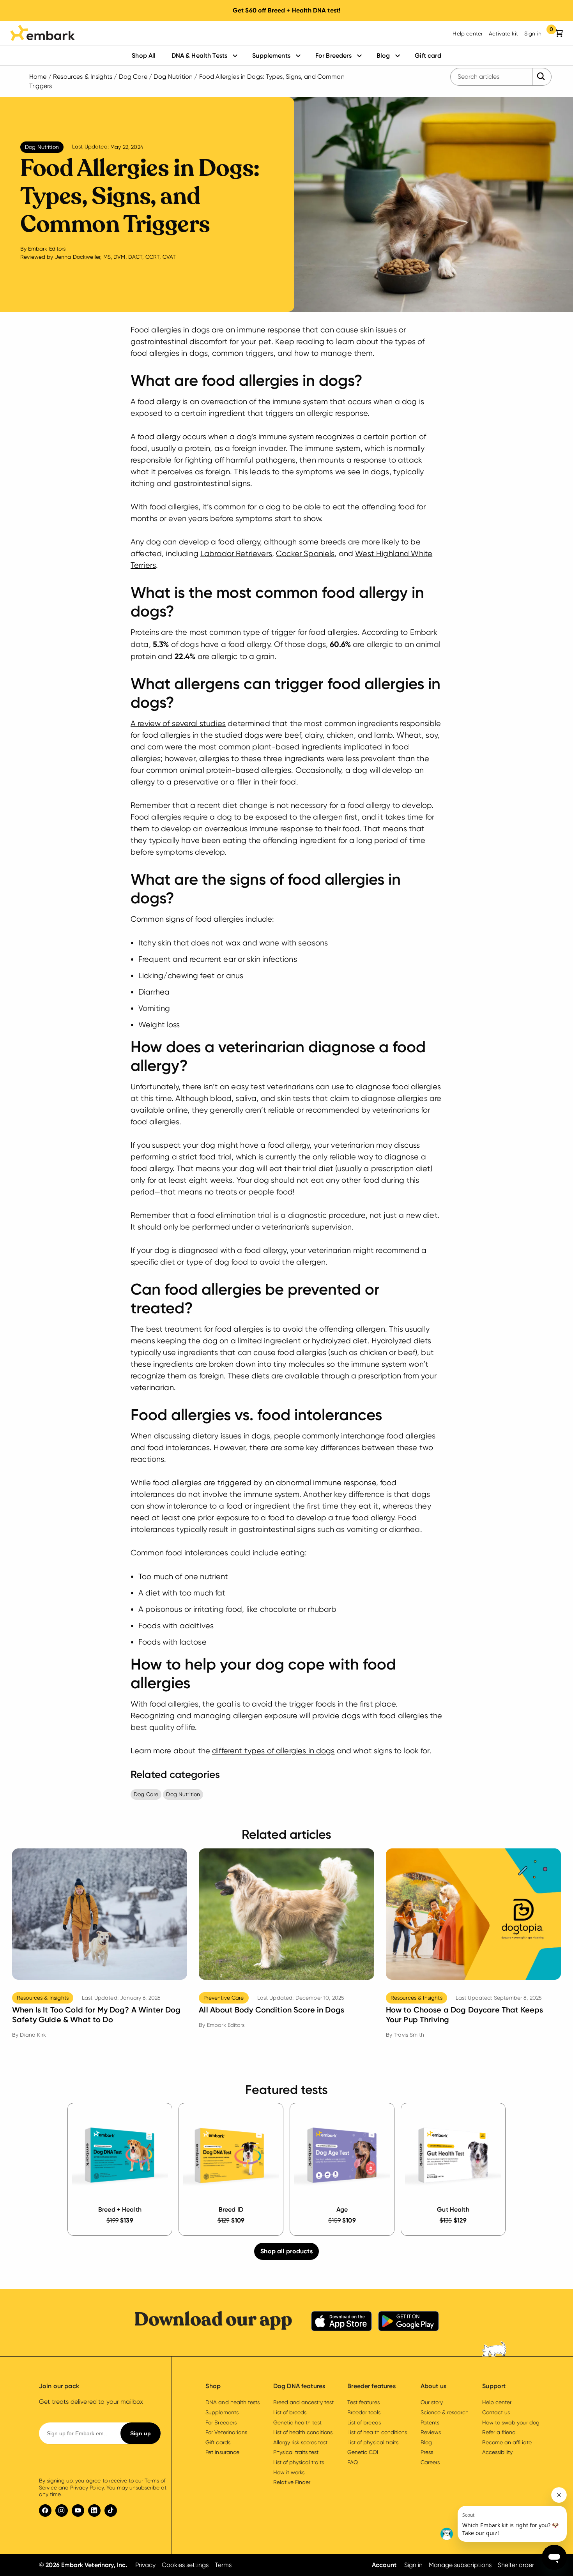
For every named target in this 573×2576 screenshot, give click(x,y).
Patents (430, 2422)
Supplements (271, 56)
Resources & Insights (83, 77)
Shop (213, 2386)
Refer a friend (499, 2432)
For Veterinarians (226, 2432)
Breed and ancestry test (303, 2402)
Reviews (431, 2432)
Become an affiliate (507, 2442)
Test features (363, 2402)
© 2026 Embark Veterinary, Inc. (83, 2565)
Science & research (445, 2412)
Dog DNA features (299, 2386)
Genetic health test (297, 2422)
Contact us (496, 2412)
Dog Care (133, 77)
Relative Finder (292, 2482)
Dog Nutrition (173, 77)
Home (38, 77)
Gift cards (218, 2442)
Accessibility (497, 2452)
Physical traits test (296, 2452)
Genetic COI (363, 2452)
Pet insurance (222, 2452)
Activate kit (503, 34)
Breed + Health (120, 2209)
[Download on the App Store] (341, 2322)
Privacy (145, 2565)
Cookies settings (185, 2565)
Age (342, 2209)
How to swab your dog (511, 2422)
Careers (430, 2462)
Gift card (428, 56)
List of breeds (290, 2412)
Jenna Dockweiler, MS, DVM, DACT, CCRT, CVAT (115, 257)
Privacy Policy (87, 2488)
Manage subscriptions (460, 2565)
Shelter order (516, 2565)
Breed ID (231, 2209)
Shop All (144, 56)
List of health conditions (303, 2432)
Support (494, 2386)
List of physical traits (299, 2462)
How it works (289, 2472)
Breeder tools (364, 2412)
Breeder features (371, 2386)
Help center (468, 34)
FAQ (353, 2462)
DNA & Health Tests (200, 56)
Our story (432, 2402)
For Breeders (333, 56)
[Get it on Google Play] (409, 2322)
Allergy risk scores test (301, 2442)
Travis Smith (409, 2035)
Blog (383, 56)
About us (433, 2386)
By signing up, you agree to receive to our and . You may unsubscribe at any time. (103, 2487)
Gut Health (453, 2209)
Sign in (533, 34)
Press (427, 2452)
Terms (223, 2565)
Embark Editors (47, 249)
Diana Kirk (33, 2035)
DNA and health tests (232, 2402)
